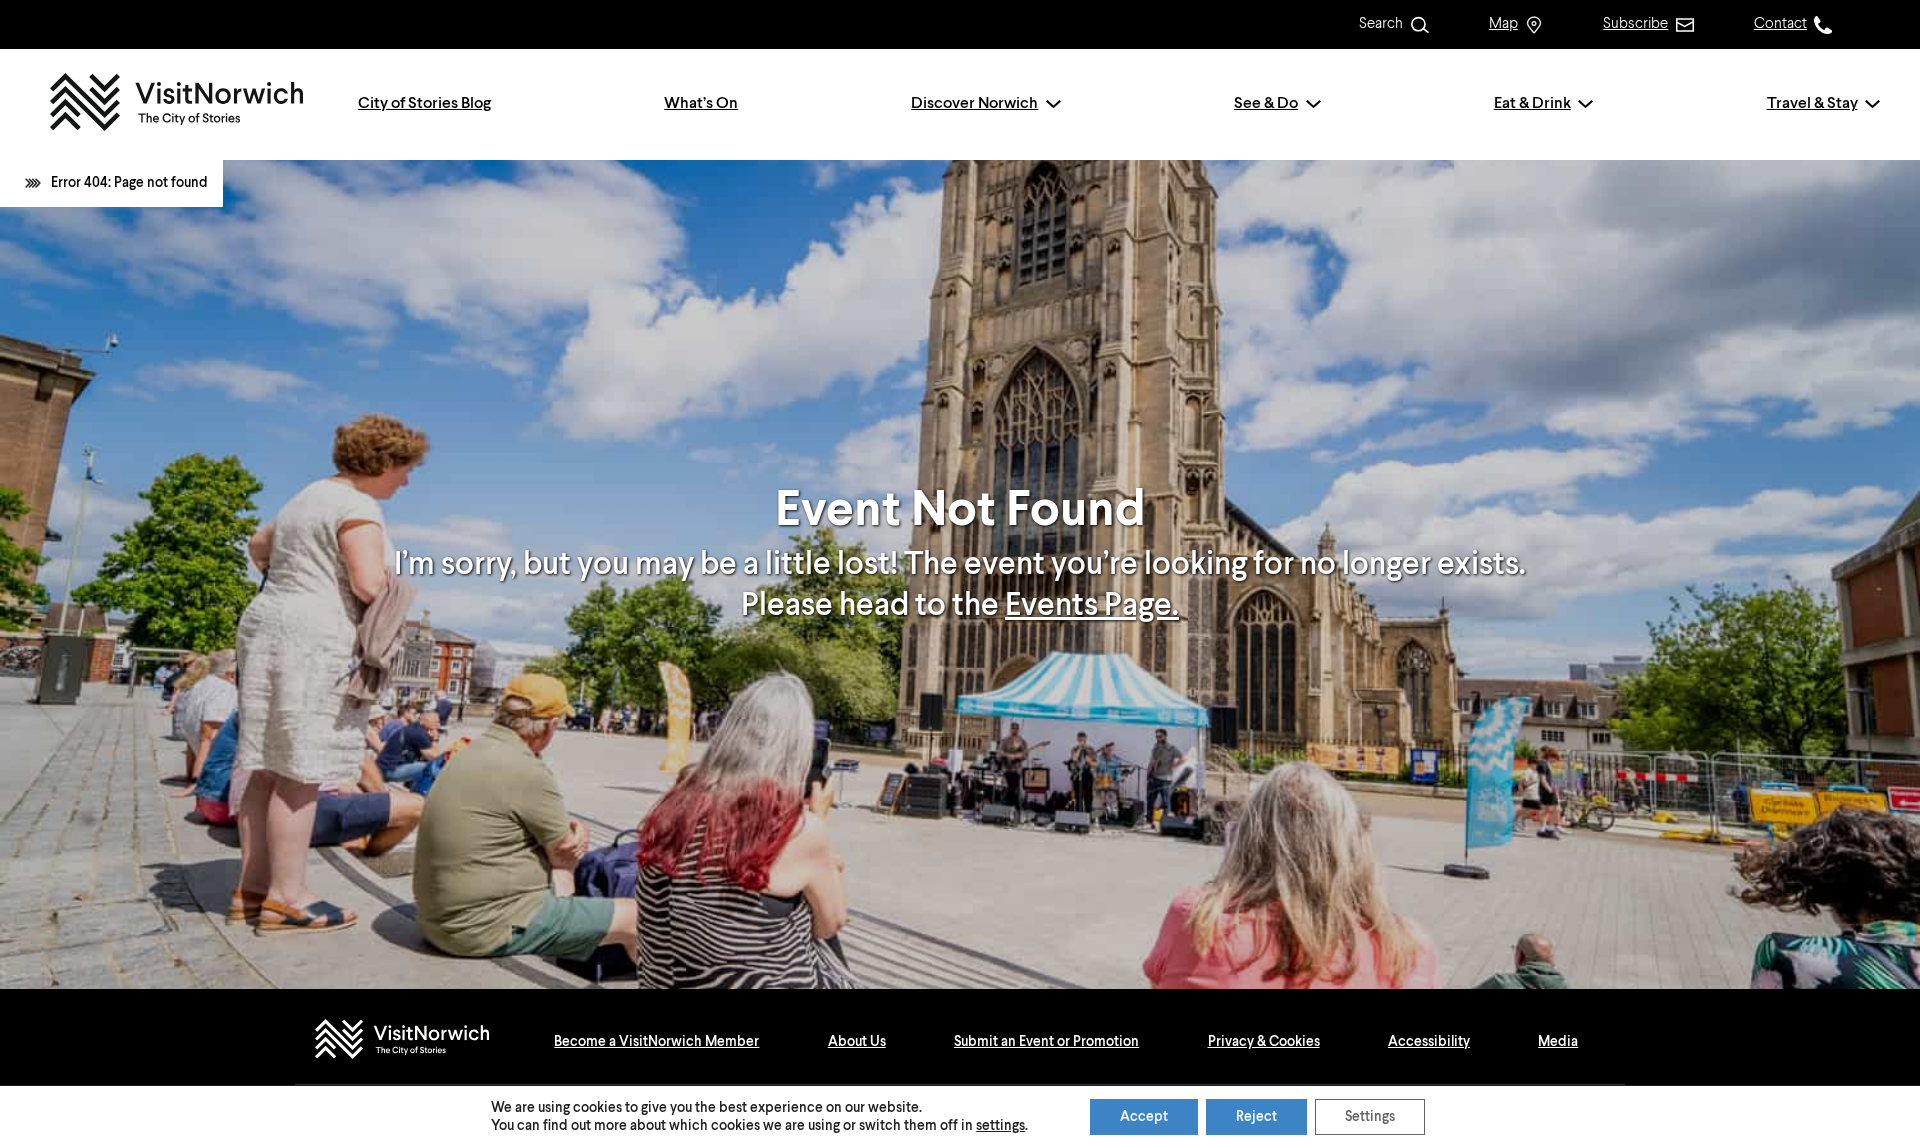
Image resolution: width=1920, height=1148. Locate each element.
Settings (1370, 1117)
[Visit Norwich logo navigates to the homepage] (421, 1041)
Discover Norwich (974, 104)
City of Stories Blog (424, 104)
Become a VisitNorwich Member (656, 1042)
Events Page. (1092, 606)
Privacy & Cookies (1264, 1042)
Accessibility (1429, 1042)
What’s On (701, 104)
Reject (1256, 1117)
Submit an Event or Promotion (1046, 1042)
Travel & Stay (1812, 104)
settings (1000, 1126)
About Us (857, 1042)
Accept (1144, 1117)
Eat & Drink (1532, 104)
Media (1558, 1042)
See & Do (1266, 104)
